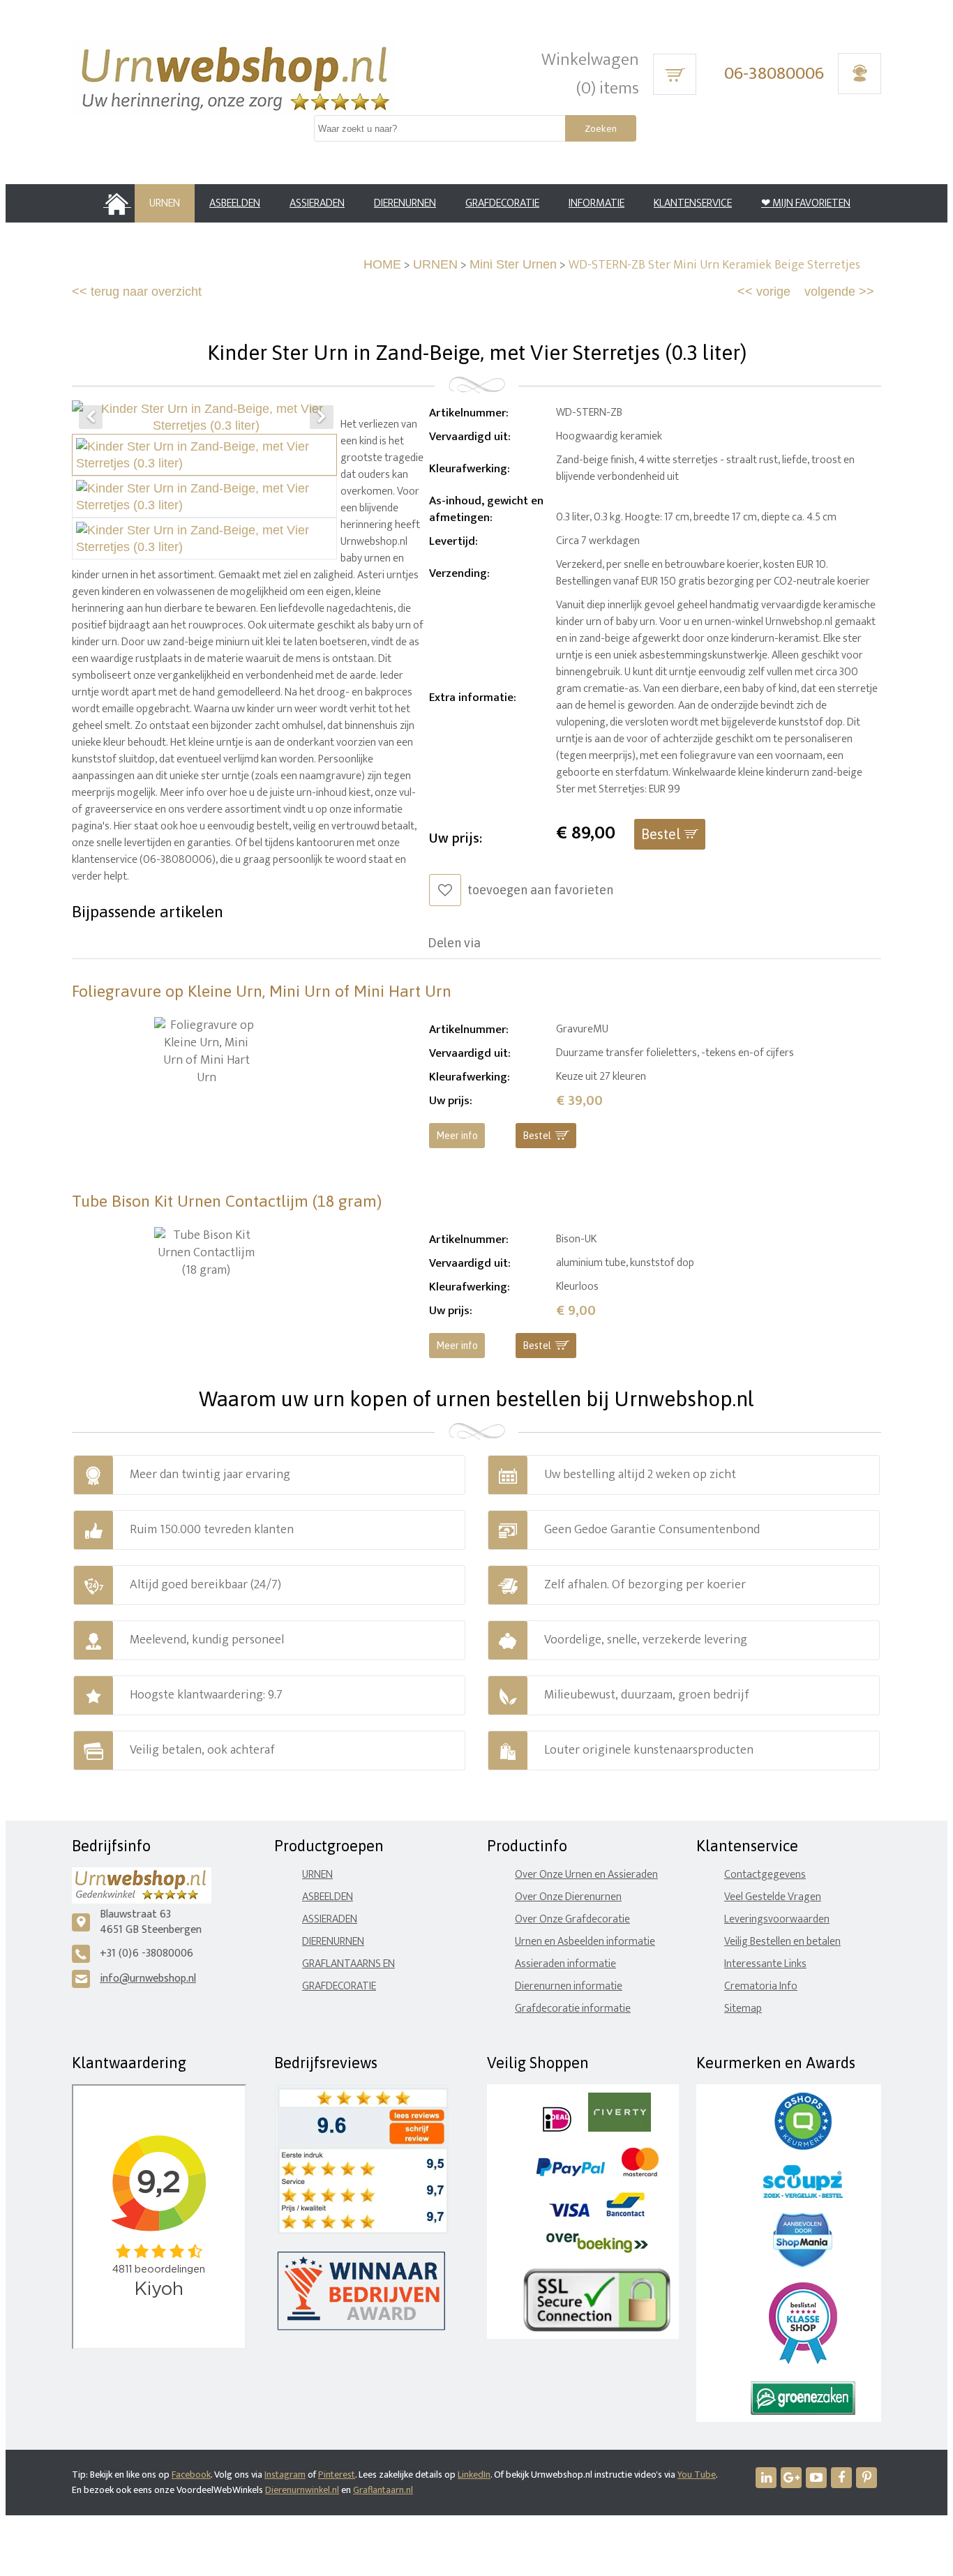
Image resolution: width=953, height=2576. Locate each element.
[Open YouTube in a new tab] (816, 2478)
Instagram (285, 2475)
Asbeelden (328, 1897)
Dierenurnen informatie (569, 1986)
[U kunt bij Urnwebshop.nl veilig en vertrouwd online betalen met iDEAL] (557, 2129)
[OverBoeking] (597, 2250)
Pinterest (337, 2475)
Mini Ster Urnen (513, 264)
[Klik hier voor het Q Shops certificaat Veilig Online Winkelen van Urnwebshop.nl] (803, 2147)
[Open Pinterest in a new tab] (866, 2478)
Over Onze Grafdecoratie (572, 1919)
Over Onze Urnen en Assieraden (586, 1875)
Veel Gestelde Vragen (773, 1897)
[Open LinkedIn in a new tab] (766, 2478)
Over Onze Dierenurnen (568, 1897)
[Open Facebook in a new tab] (841, 2478)
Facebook (191, 2475)
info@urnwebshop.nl (148, 1979)
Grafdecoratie (339, 1986)
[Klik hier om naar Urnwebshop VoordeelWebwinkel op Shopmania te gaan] (803, 2264)
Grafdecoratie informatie (573, 2009)
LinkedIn (474, 2475)
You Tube (697, 2475)
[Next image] (322, 417)
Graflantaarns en (348, 1964)
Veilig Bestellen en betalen (782, 1942)
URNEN (435, 264)
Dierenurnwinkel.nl (302, 2490)
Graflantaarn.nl (383, 2490)
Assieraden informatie (565, 1964)
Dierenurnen (333, 1942)
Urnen (317, 1875)
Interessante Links (765, 1964)
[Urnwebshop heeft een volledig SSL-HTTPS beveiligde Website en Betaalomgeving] (597, 2329)
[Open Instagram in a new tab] (791, 2478)
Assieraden (330, 1919)
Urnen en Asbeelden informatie (585, 1942)
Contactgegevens (765, 1875)
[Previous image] (91, 417)
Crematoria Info (761, 1986)
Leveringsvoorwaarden (777, 1919)
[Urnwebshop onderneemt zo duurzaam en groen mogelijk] (803, 2412)
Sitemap (743, 2009)
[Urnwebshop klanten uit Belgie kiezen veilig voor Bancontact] (625, 2214)
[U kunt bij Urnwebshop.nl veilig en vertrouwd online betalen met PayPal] (570, 2173)
